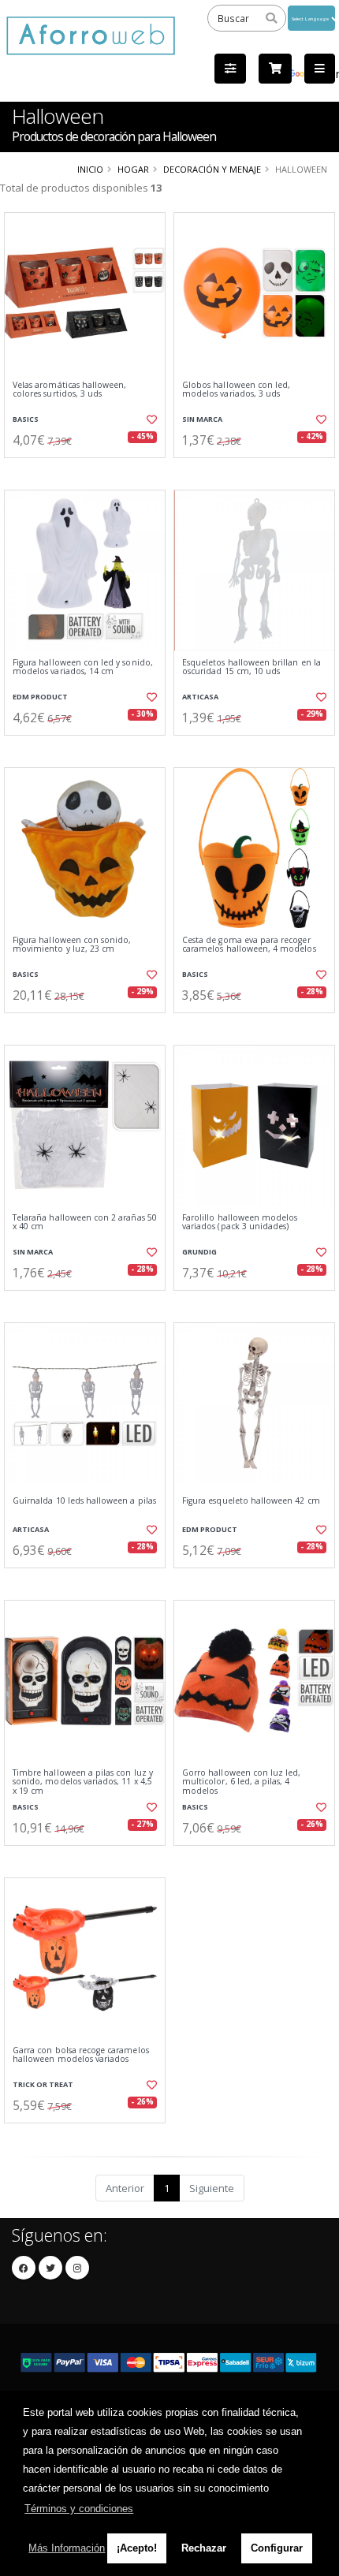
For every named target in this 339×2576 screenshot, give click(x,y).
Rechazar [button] (204, 2548)
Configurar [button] (277, 2548)
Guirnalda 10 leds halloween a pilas (84, 1501)
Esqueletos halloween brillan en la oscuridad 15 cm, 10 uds (251, 667)
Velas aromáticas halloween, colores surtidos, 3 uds (69, 390)
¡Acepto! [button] (137, 2548)
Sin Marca (202, 419)
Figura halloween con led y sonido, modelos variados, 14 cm (83, 667)
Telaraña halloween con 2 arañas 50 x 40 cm (85, 1223)
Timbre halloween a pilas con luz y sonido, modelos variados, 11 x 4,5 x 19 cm (83, 1782)
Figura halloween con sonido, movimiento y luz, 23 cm (72, 945)
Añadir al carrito (89, 471)
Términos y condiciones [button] (79, 2509)
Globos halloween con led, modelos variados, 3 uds (236, 390)
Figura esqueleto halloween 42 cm (251, 1501)
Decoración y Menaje (212, 169)
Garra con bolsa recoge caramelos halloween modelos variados (81, 2055)
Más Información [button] (67, 2548)
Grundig (199, 1252)
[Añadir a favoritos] (150, 419)
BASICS (26, 419)
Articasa (200, 697)
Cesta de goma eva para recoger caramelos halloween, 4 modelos (249, 945)
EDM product (40, 697)
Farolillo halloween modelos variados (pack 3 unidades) (240, 1223)
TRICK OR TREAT (43, 2084)
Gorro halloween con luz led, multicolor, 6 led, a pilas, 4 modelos (241, 1782)
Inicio (90, 169)
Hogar (133, 169)
